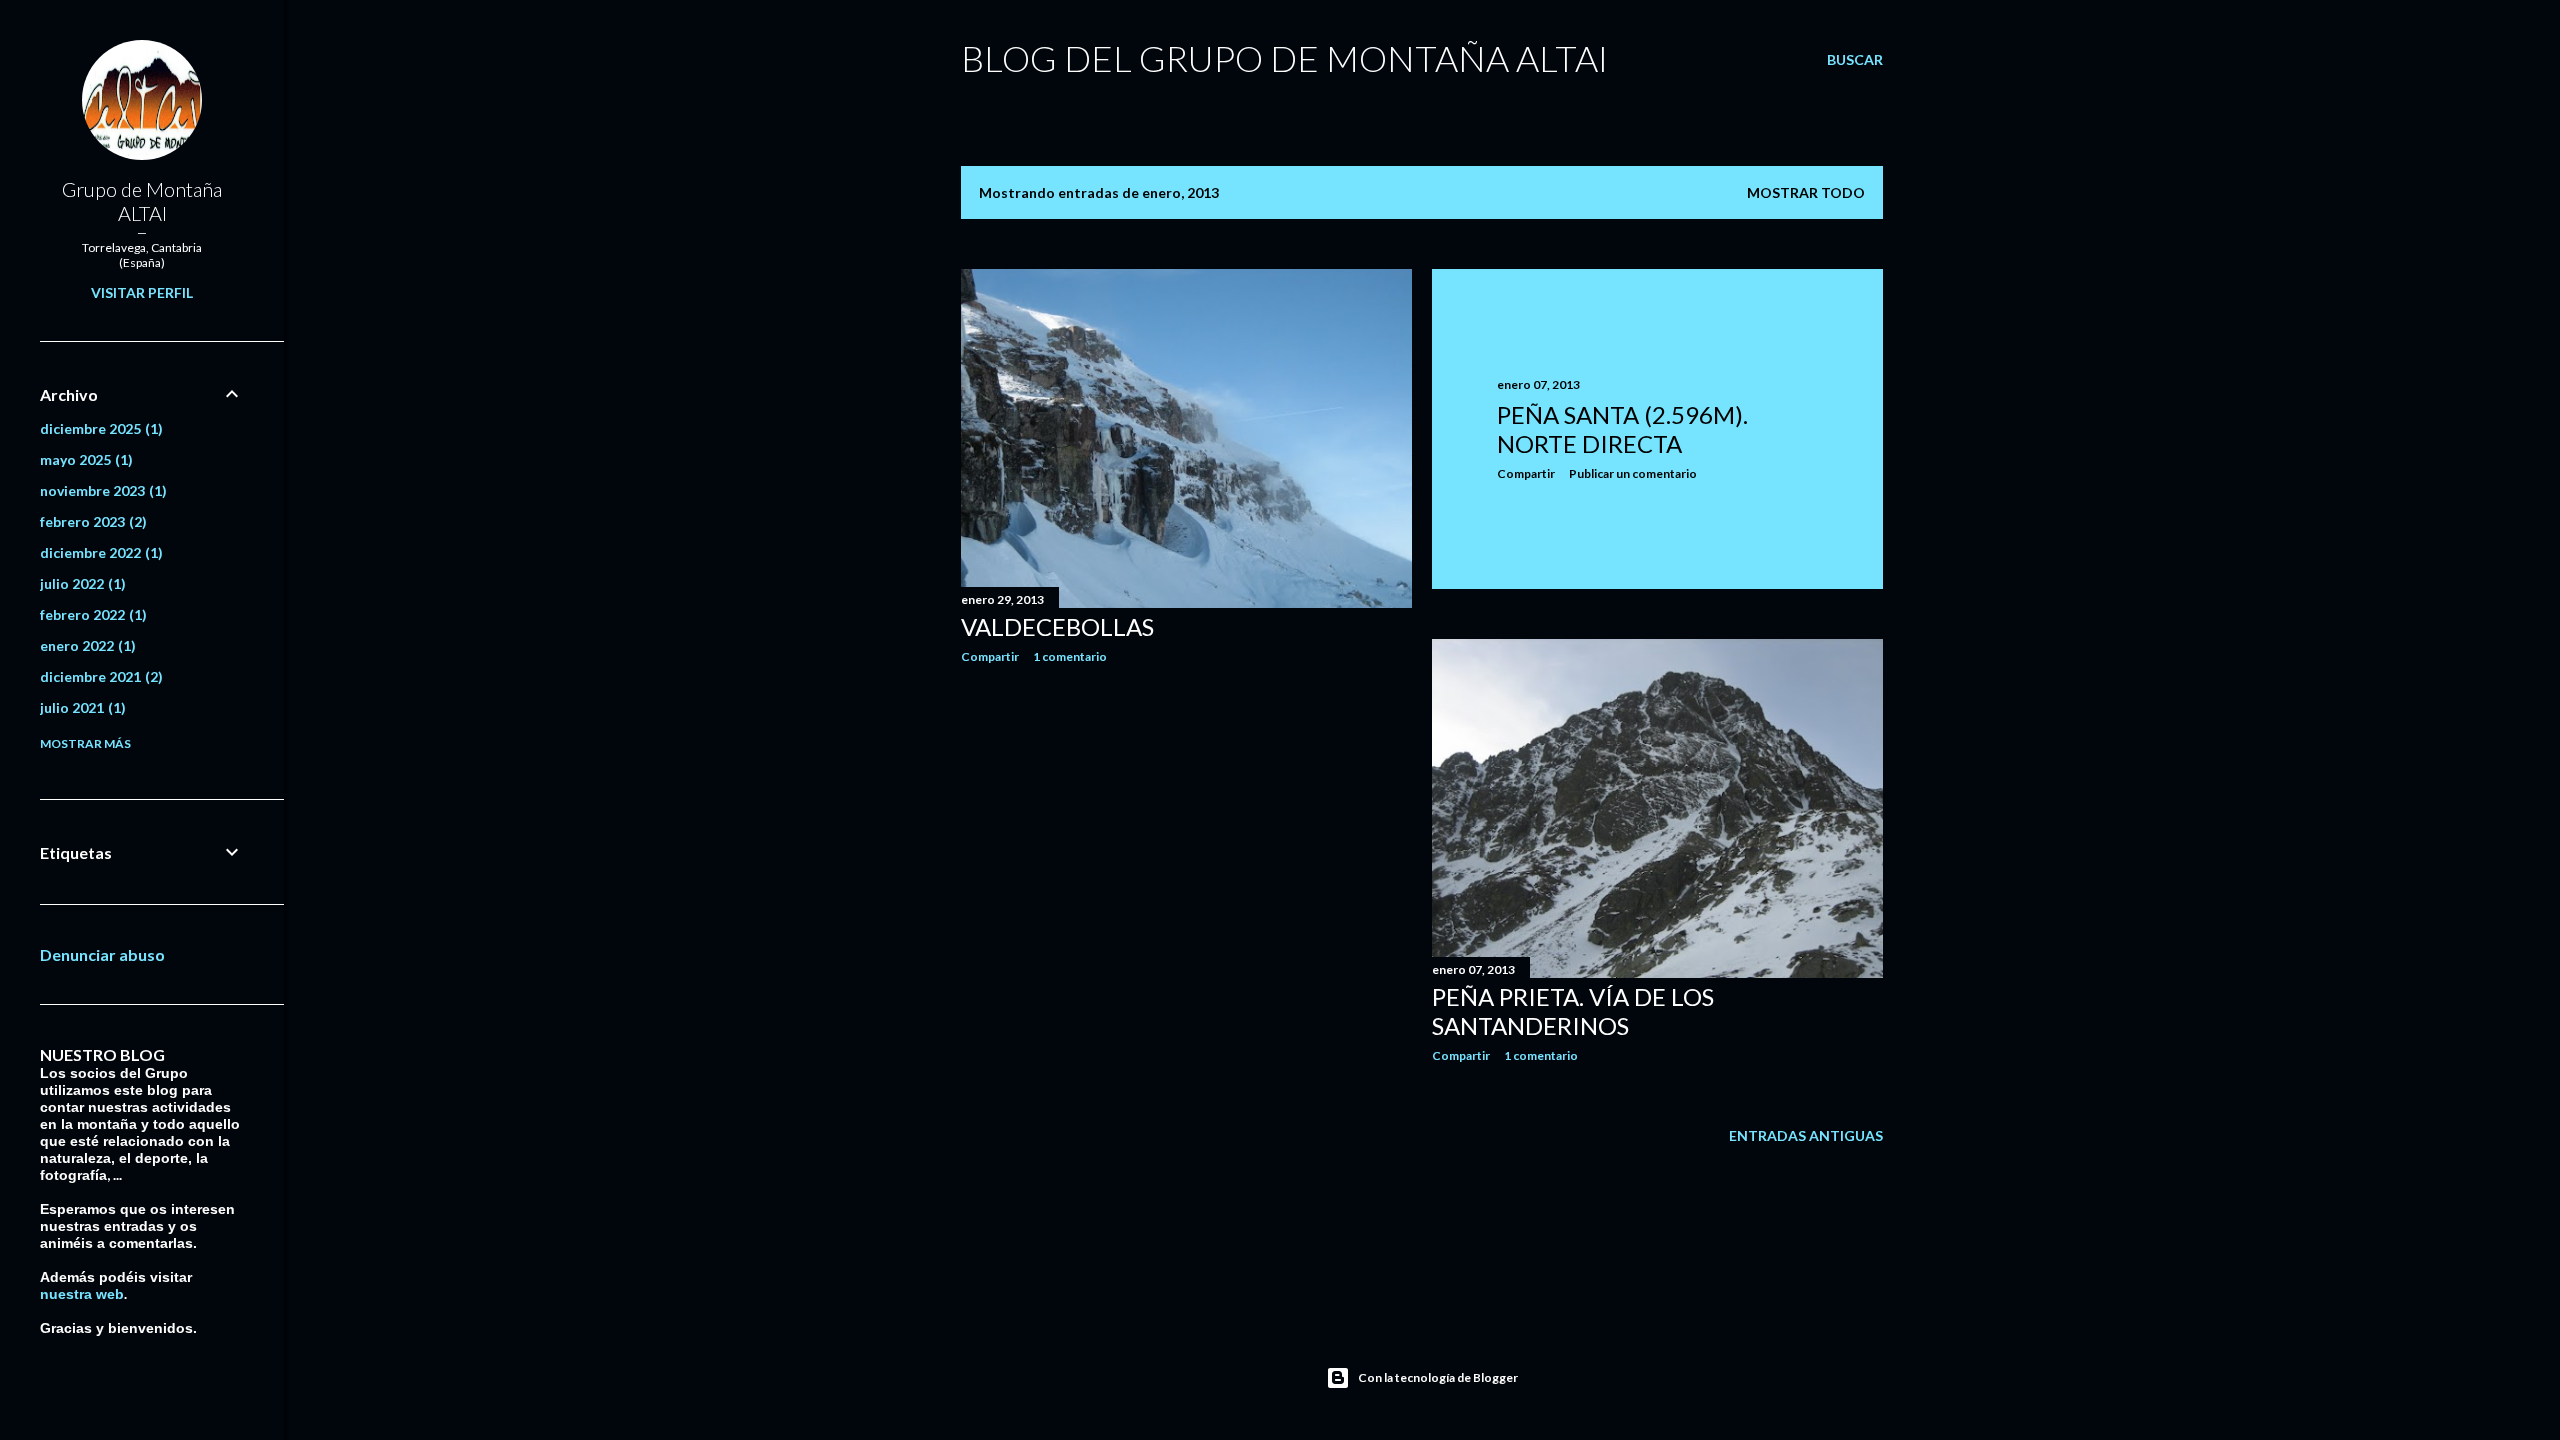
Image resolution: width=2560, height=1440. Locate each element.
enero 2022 (85, 645)
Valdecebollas (1057, 626)
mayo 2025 (84, 459)
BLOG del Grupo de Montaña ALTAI (1284, 58)
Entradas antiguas (1806, 1135)
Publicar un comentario (1633, 473)
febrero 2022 (91, 614)
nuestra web (82, 1294)
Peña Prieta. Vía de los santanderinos (1573, 1011)
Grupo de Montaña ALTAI (142, 201)
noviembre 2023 (101, 490)
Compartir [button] (990, 656)
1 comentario (1070, 656)
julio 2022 (80, 583)
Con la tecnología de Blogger (1438, 1377)
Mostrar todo (1806, 192)
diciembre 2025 (99, 428)
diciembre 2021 (99, 676)
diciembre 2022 (99, 552)
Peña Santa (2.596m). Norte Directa (1622, 429)
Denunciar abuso (102, 954)
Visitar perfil (142, 292)
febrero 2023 (91, 521)
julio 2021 (80, 707)
